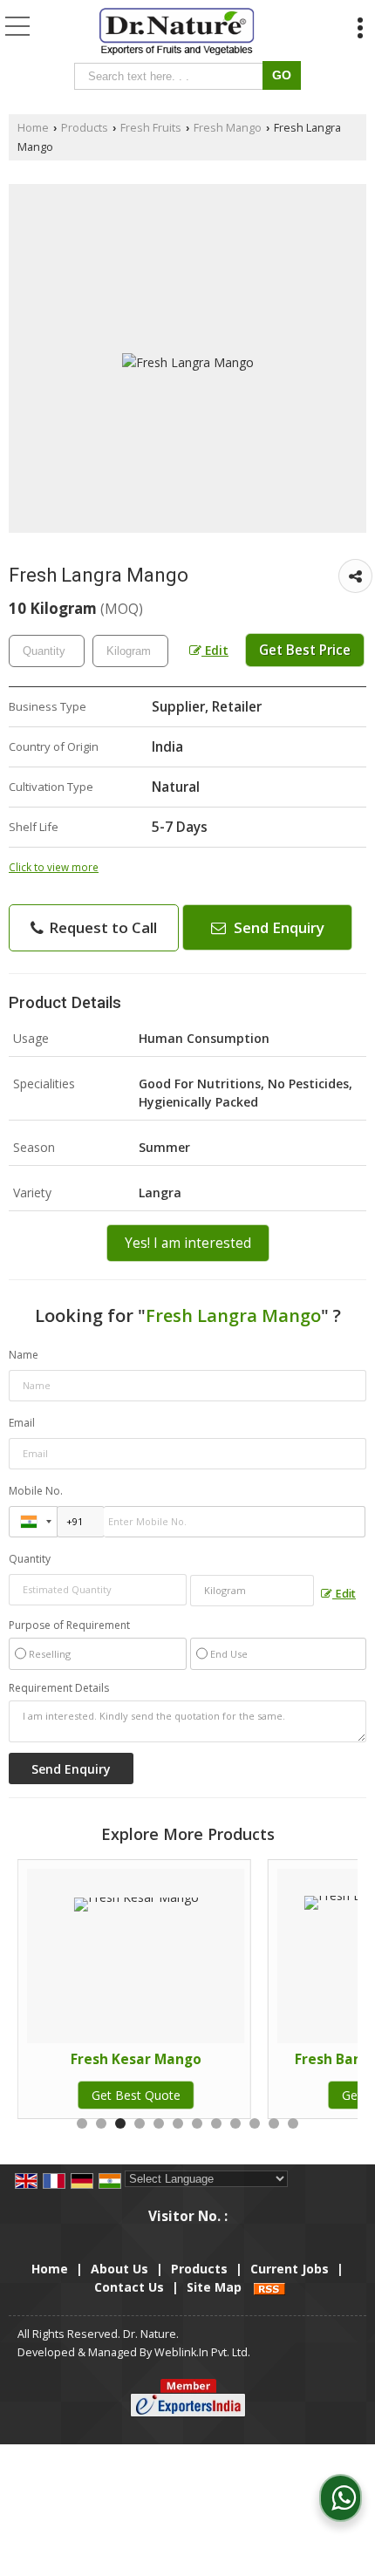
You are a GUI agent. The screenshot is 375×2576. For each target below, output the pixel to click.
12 (293, 2123)
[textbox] (171, 76)
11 (274, 2123)
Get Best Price (305, 650)
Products (85, 128)
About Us (119, 2269)
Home (33, 128)
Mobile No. (36, 1491)
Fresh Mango (228, 128)
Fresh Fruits (151, 128)
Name (24, 1355)
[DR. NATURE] (177, 33)
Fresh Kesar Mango (136, 2059)
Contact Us (129, 2287)
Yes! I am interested (188, 1243)
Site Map (214, 2287)
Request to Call (101, 927)
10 (255, 2123)
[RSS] (269, 2287)
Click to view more (54, 867)
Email (22, 1423)
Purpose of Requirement (69, 1625)
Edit (215, 650)
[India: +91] (33, 1522)
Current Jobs (290, 2269)
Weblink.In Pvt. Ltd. (202, 2352)
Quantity (30, 1559)
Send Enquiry (277, 927)
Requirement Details (59, 1688)
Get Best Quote (136, 2095)
